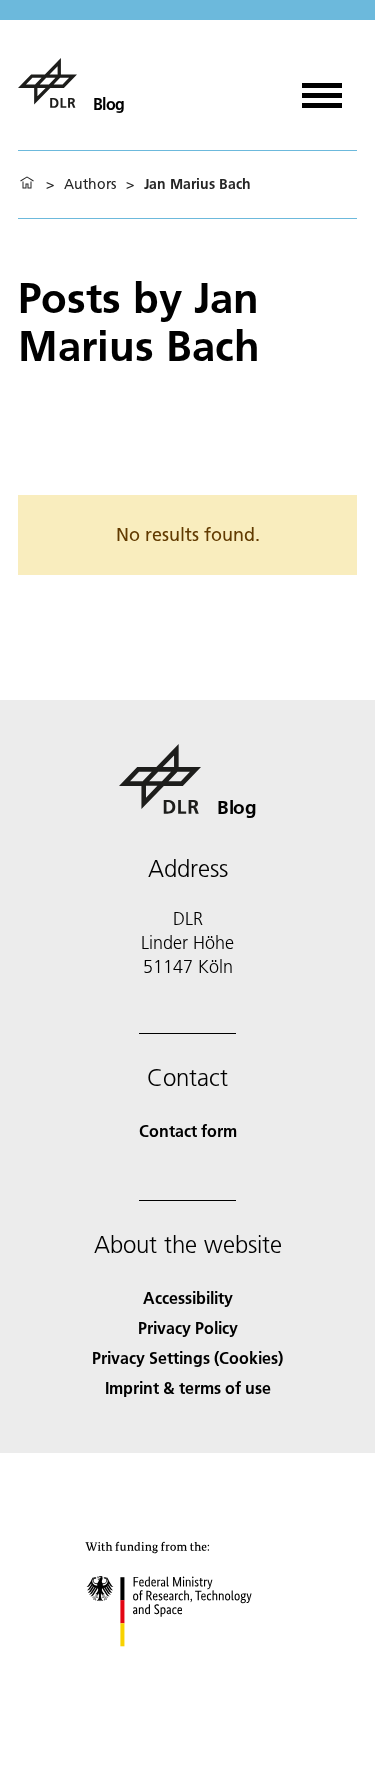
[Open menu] (322, 88)
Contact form (188, 1130)
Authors (90, 184)
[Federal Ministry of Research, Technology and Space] (187, 1666)
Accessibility (188, 1297)
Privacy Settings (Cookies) (187, 1357)
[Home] (27, 184)
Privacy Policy (188, 1327)
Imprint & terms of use (188, 1387)
